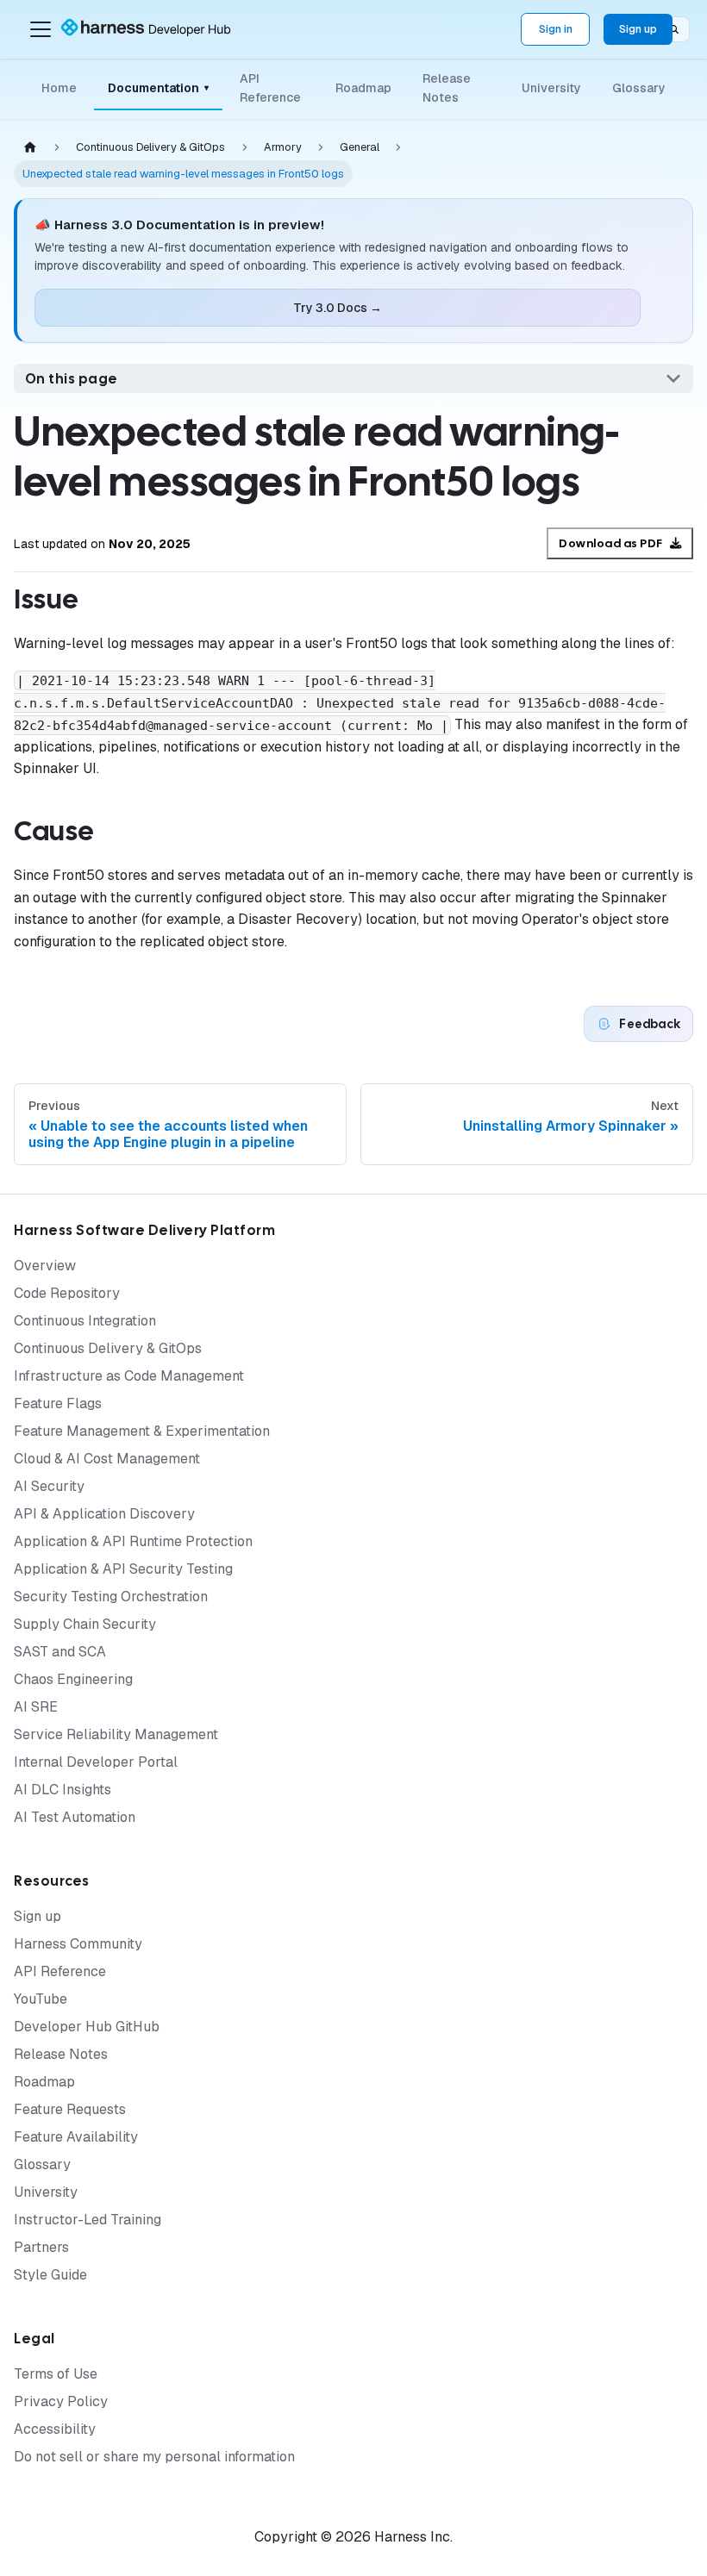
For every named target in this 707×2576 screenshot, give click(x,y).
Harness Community (78, 1944)
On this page (72, 379)
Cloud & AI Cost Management (107, 1459)
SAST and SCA (60, 1652)
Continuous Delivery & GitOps (108, 1348)
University (551, 88)
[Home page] (30, 148)
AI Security (49, 1486)
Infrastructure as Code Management (129, 1376)
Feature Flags (58, 1403)
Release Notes (447, 88)
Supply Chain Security (85, 1624)
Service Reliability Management (116, 1734)
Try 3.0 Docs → (338, 308)
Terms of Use (56, 2374)
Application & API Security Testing (123, 1569)
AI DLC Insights (63, 1790)
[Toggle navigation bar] (41, 29)
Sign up (638, 29)
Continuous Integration (85, 1321)
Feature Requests (70, 2109)
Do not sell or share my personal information (154, 2457)
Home (59, 88)
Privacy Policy (61, 2401)
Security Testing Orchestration (111, 1597)
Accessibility (55, 2429)
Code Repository (67, 1293)
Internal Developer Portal (96, 1762)
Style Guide (50, 2275)
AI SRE (36, 1707)
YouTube (41, 1999)
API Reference (270, 88)
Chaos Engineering (73, 1679)
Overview (45, 1266)
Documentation (158, 88)
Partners (41, 2247)
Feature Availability (76, 2137)
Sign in (556, 29)
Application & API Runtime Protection (133, 1541)
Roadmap (363, 88)
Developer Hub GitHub (87, 2027)
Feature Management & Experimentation (142, 1431)
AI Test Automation (75, 1817)
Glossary (639, 88)
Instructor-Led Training (88, 2220)
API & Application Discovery (104, 1514)
